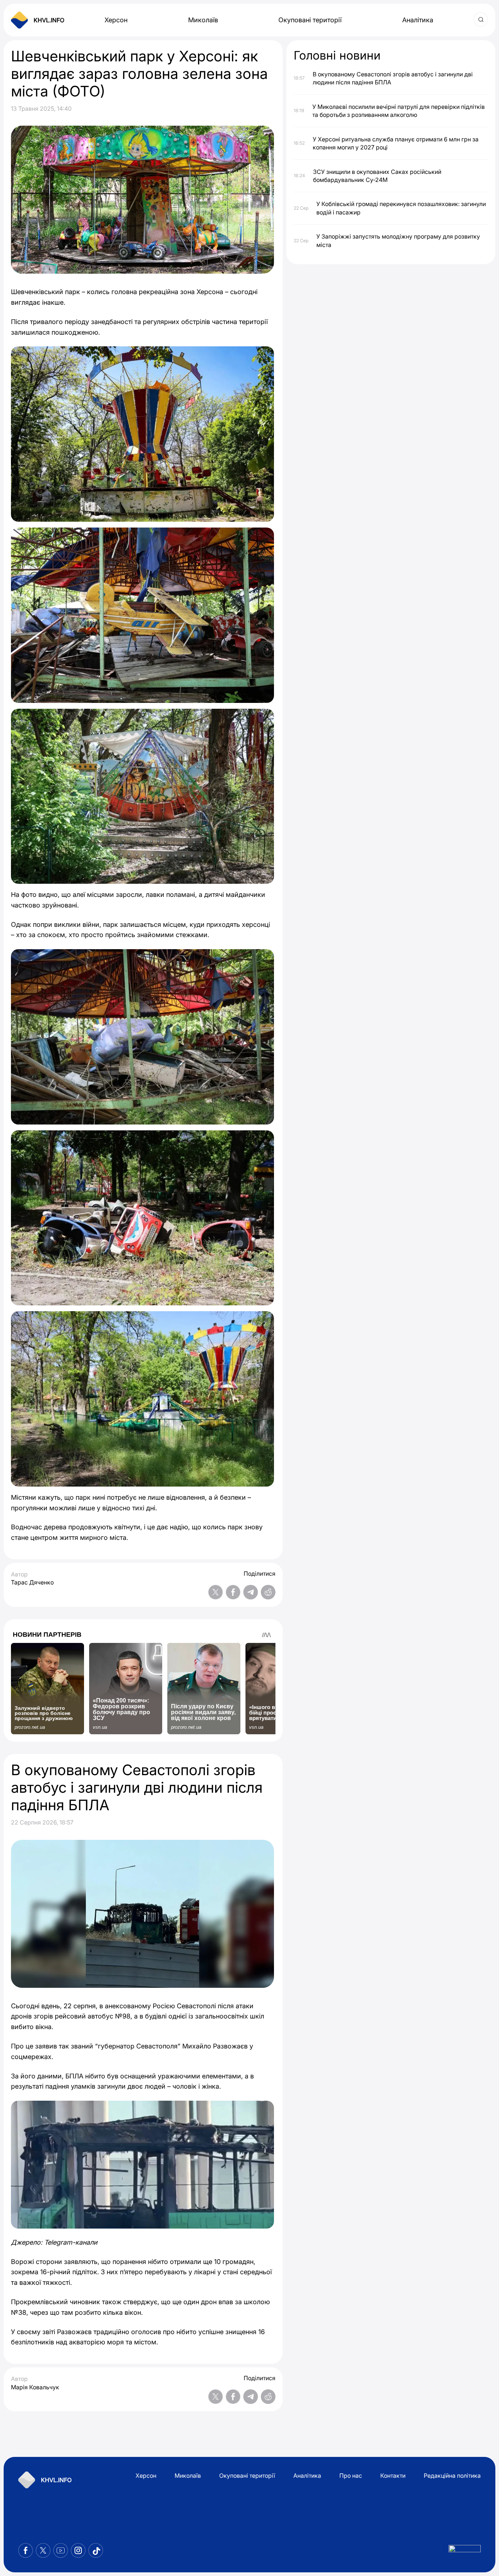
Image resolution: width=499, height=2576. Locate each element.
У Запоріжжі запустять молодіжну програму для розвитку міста (398, 240)
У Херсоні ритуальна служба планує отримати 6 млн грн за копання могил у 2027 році (396, 143)
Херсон (116, 20)
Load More (143, 2429)
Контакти (393, 2476)
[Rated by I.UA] (465, 2551)
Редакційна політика (452, 2476)
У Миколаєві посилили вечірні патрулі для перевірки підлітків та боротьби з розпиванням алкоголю (399, 110)
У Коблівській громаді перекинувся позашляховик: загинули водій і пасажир (401, 208)
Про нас (351, 2476)
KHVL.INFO (49, 20)
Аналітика (418, 20)
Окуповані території (310, 20)
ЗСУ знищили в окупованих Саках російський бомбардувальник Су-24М (377, 175)
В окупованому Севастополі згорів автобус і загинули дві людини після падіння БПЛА (393, 78)
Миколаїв (203, 20)
